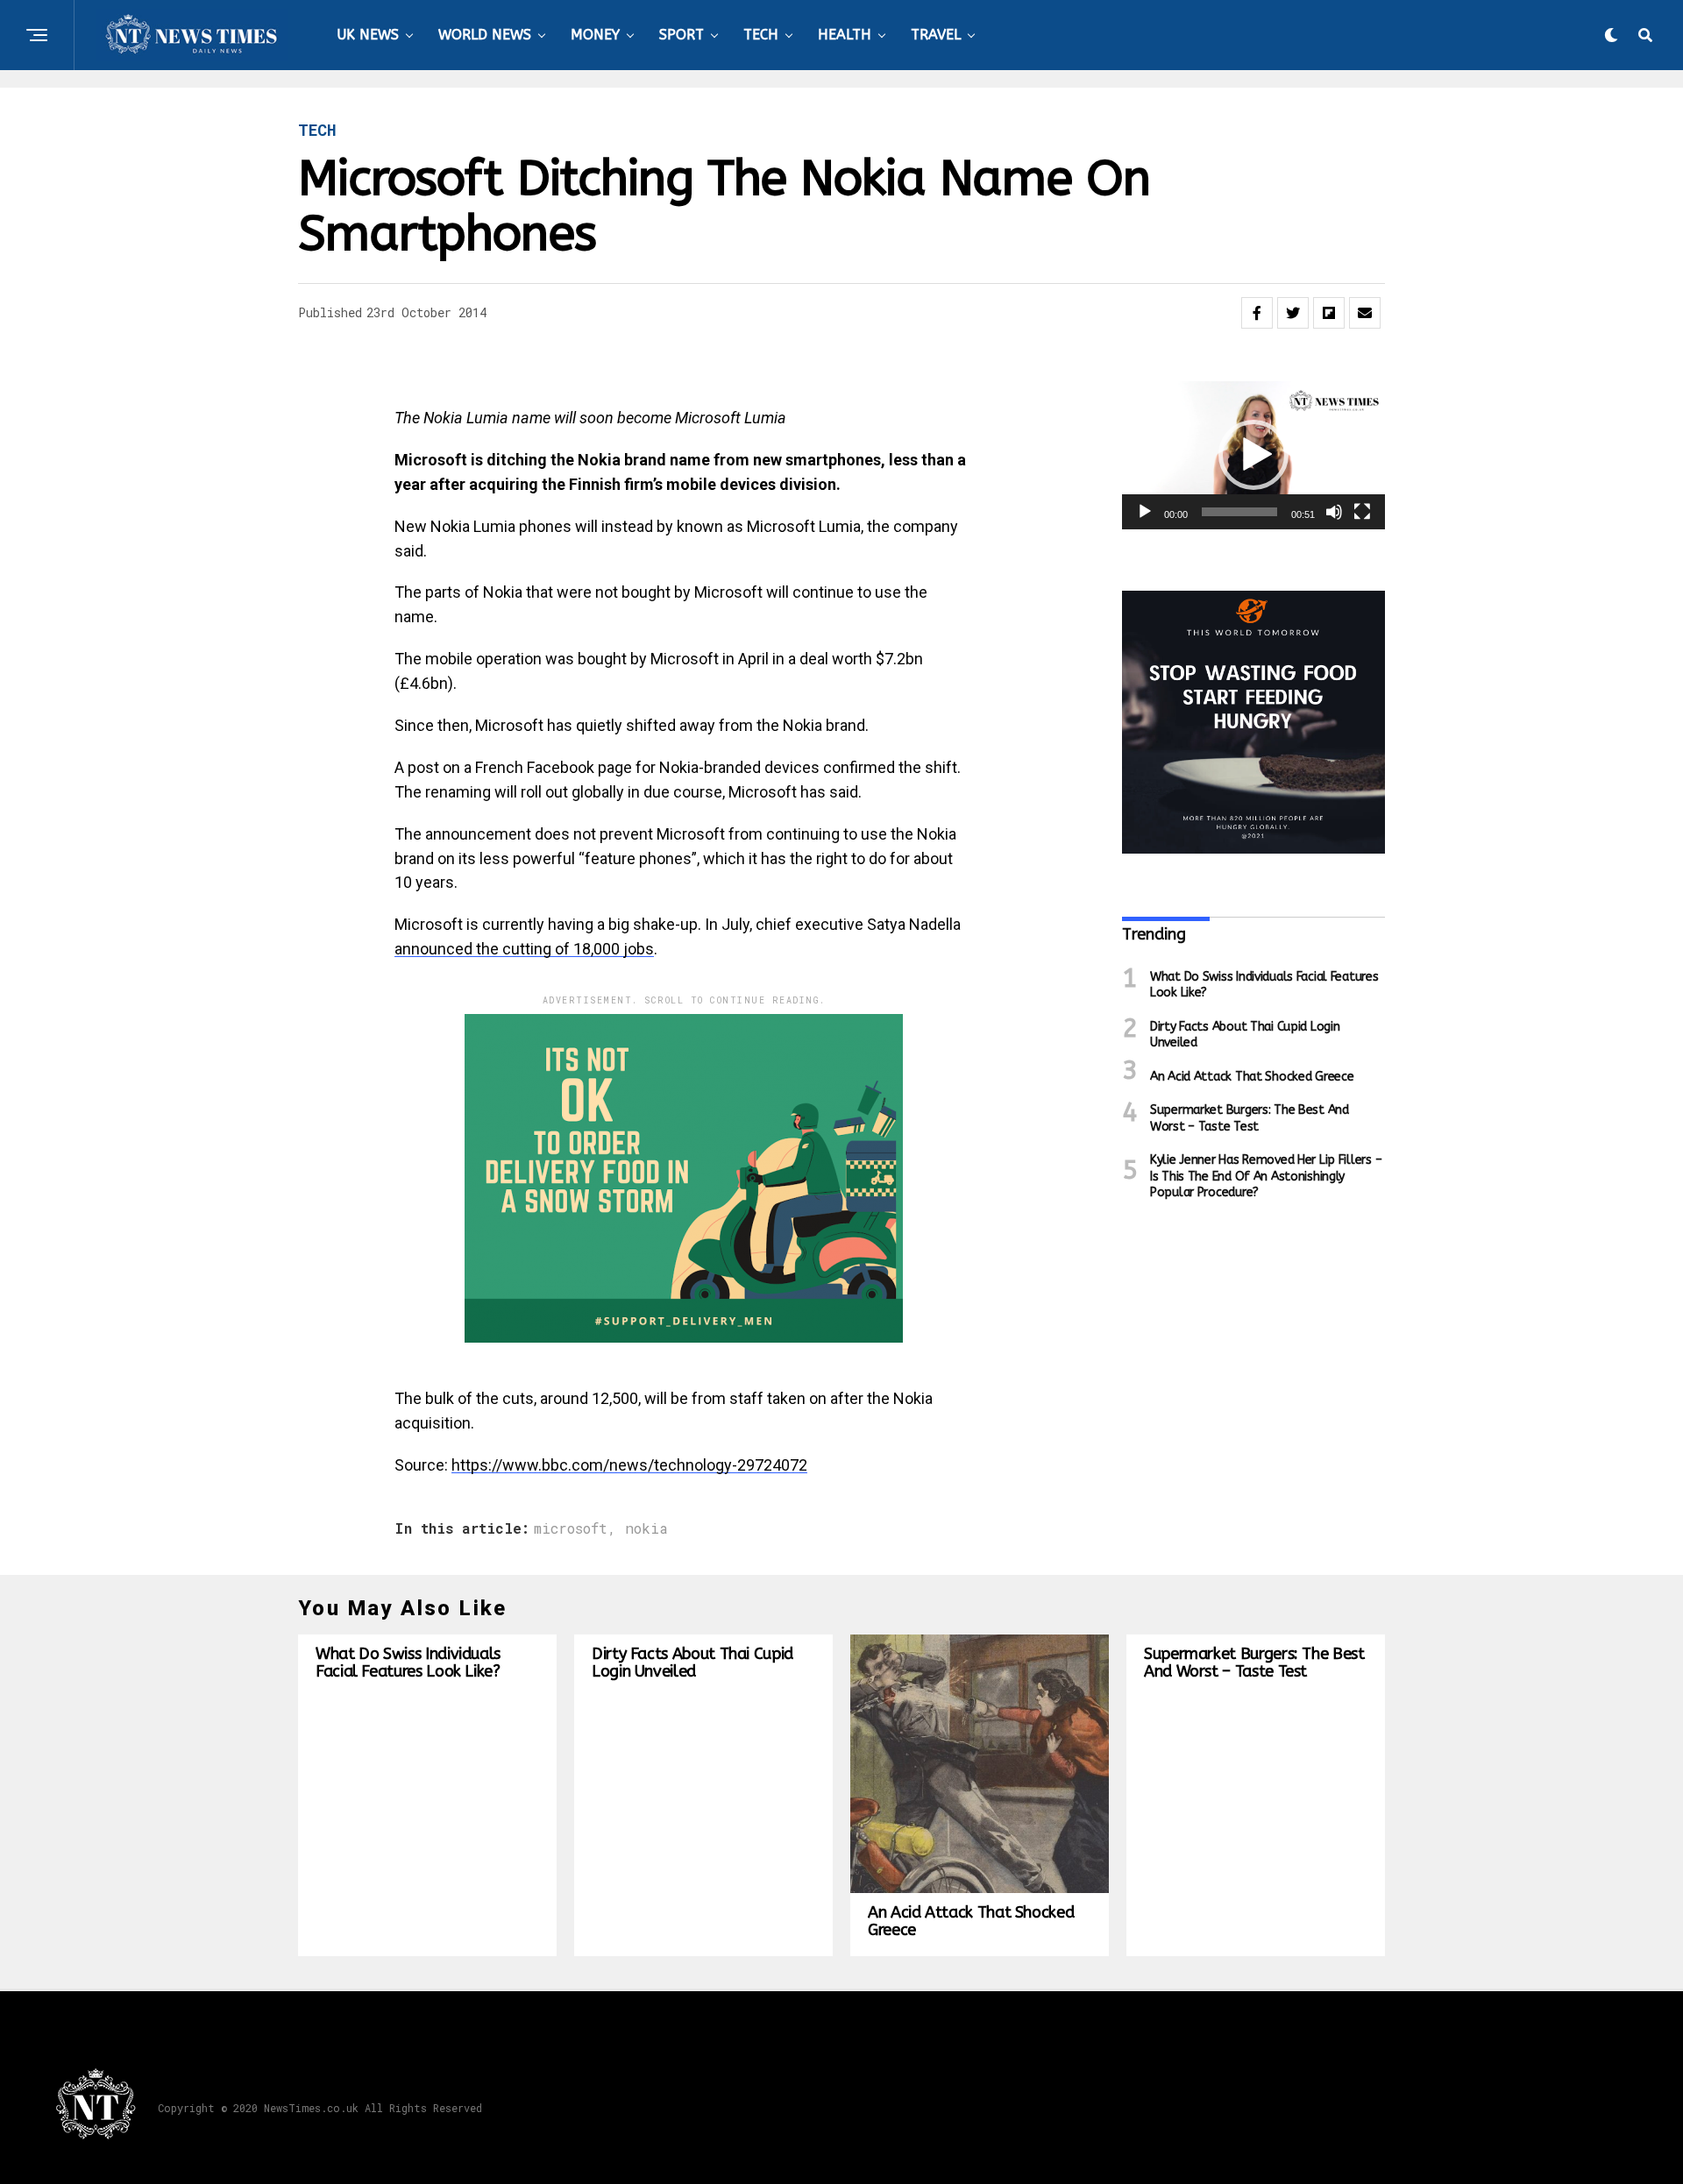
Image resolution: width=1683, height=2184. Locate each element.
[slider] (1239, 512)
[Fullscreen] (1362, 512)
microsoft (571, 1528)
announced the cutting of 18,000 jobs (524, 949)
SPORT (682, 35)
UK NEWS (368, 35)
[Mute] (1334, 512)
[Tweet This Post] (1293, 313)
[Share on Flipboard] (1329, 313)
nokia (646, 1528)
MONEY (595, 35)
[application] (1253, 455)
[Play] (1145, 512)
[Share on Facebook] (1257, 313)
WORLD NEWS (485, 35)
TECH (761, 35)
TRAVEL (936, 35)
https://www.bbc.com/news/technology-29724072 (629, 1465)
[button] (1253, 455)
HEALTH (845, 35)
